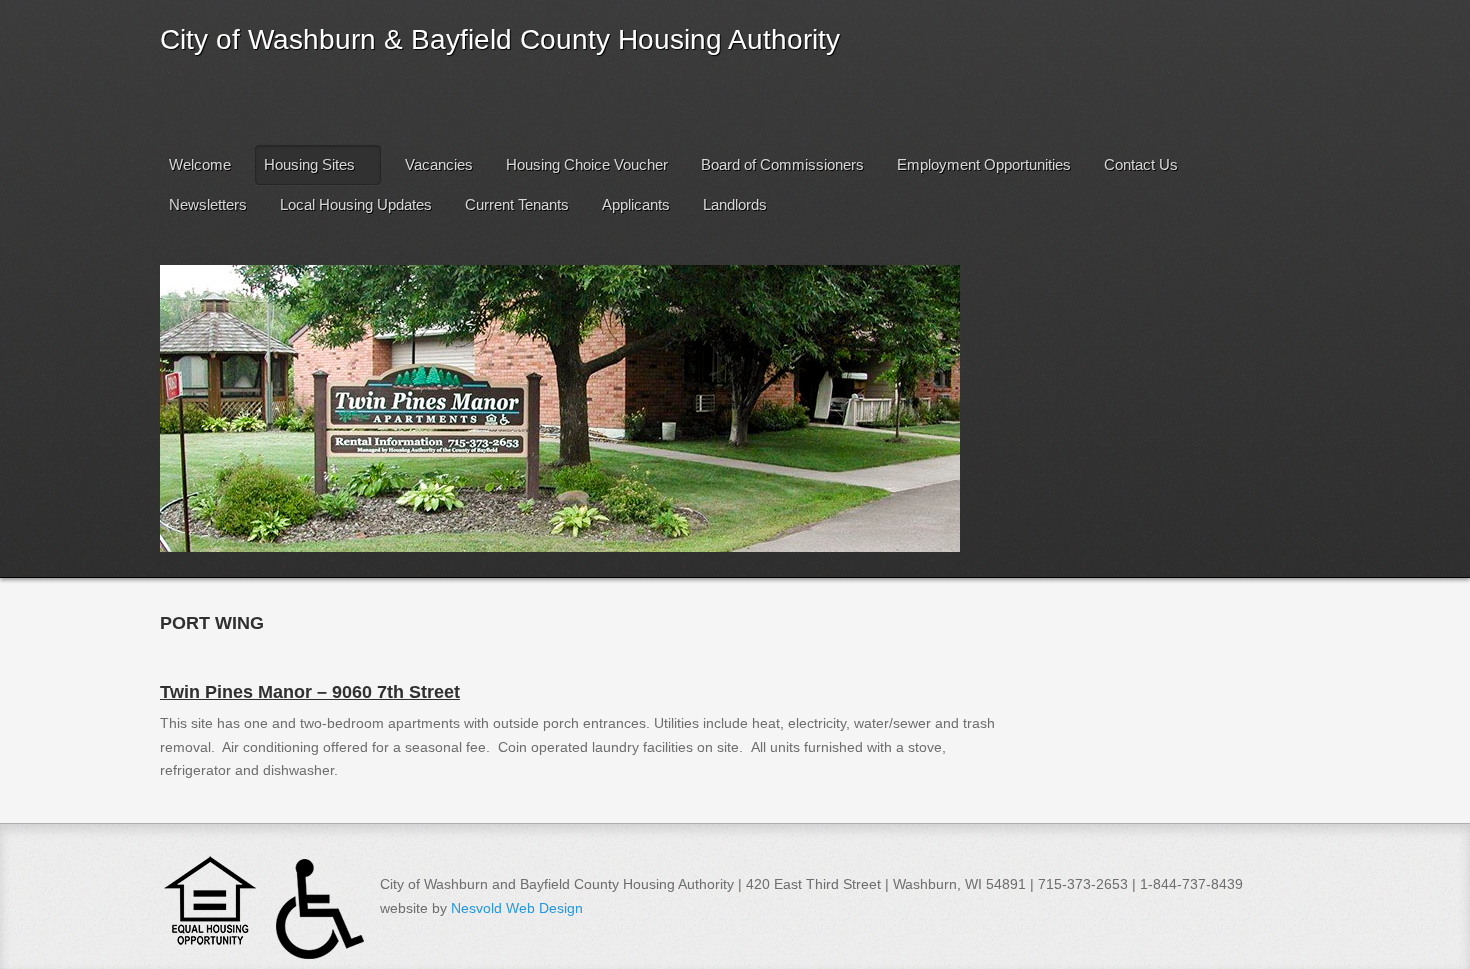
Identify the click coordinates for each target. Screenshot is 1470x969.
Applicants (636, 204)
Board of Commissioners (782, 164)
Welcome (200, 164)
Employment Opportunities (984, 164)
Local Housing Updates (356, 204)
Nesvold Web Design (517, 908)
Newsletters (208, 204)
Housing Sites (309, 164)
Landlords (735, 204)
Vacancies (439, 164)
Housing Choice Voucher (587, 164)
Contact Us (1141, 164)
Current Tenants (517, 204)
